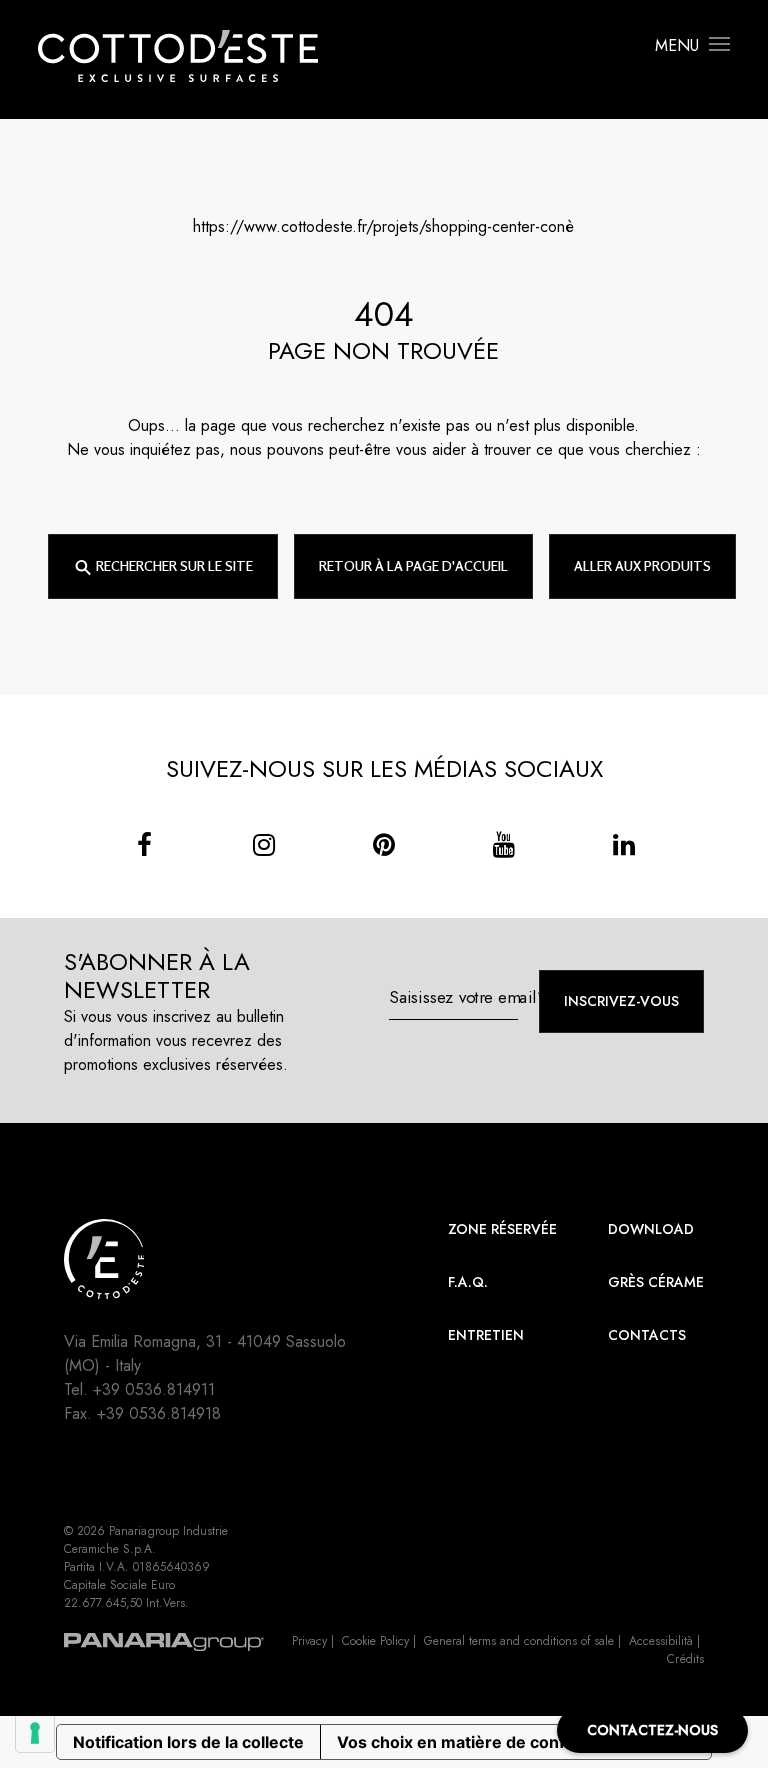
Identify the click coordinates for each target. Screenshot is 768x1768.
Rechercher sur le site (173, 565)
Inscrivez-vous (621, 1001)
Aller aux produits (642, 565)
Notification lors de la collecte (188, 1742)
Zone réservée (502, 1229)
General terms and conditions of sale (519, 1641)
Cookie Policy (375, 1641)
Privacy (309, 1641)
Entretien (486, 1335)
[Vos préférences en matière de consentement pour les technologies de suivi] (35, 1733)
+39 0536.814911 (154, 1389)
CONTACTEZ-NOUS (652, 1730)
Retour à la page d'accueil (413, 565)
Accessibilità (661, 1641)
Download (651, 1229)
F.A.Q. (468, 1282)
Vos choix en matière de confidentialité (489, 1742)
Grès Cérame (656, 1282)
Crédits (685, 1659)
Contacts (647, 1335)
